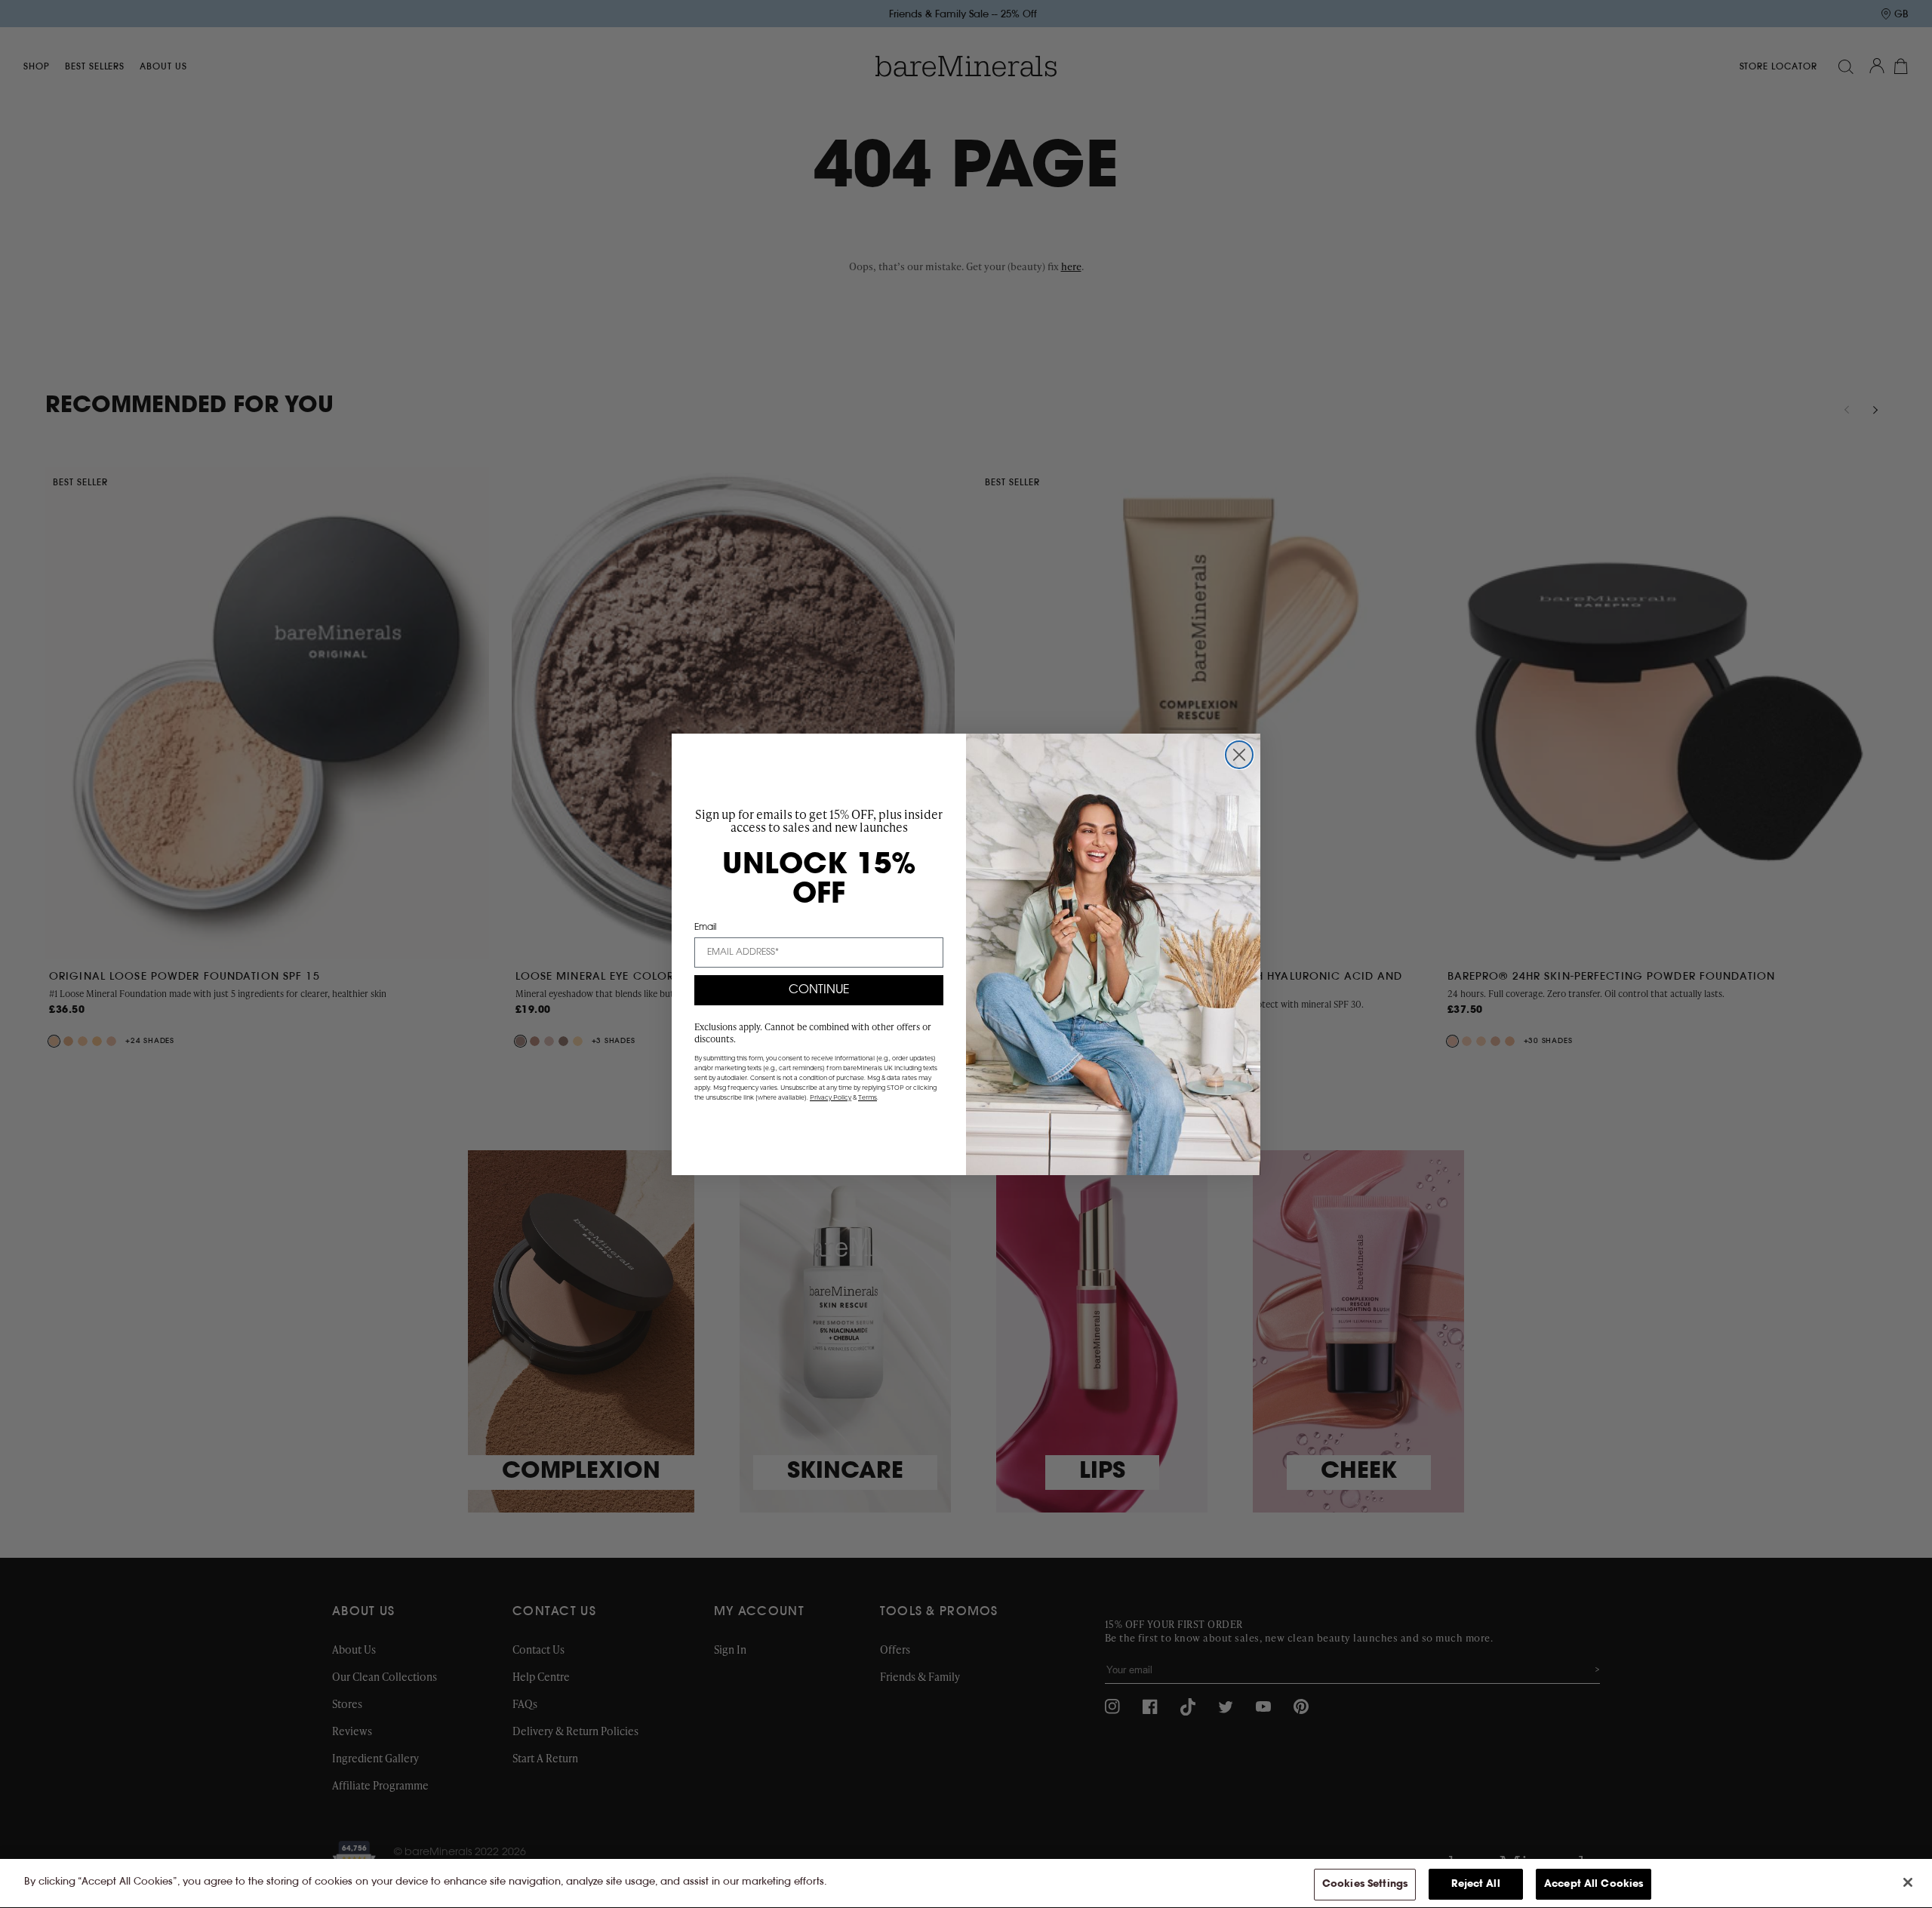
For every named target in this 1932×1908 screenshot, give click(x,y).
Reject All (1475, 1884)
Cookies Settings (1365, 1884)
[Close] (1908, 1882)
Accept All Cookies (1594, 1884)
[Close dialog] (1239, 755)
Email (705, 928)
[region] (966, 1883)
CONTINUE (819, 990)
